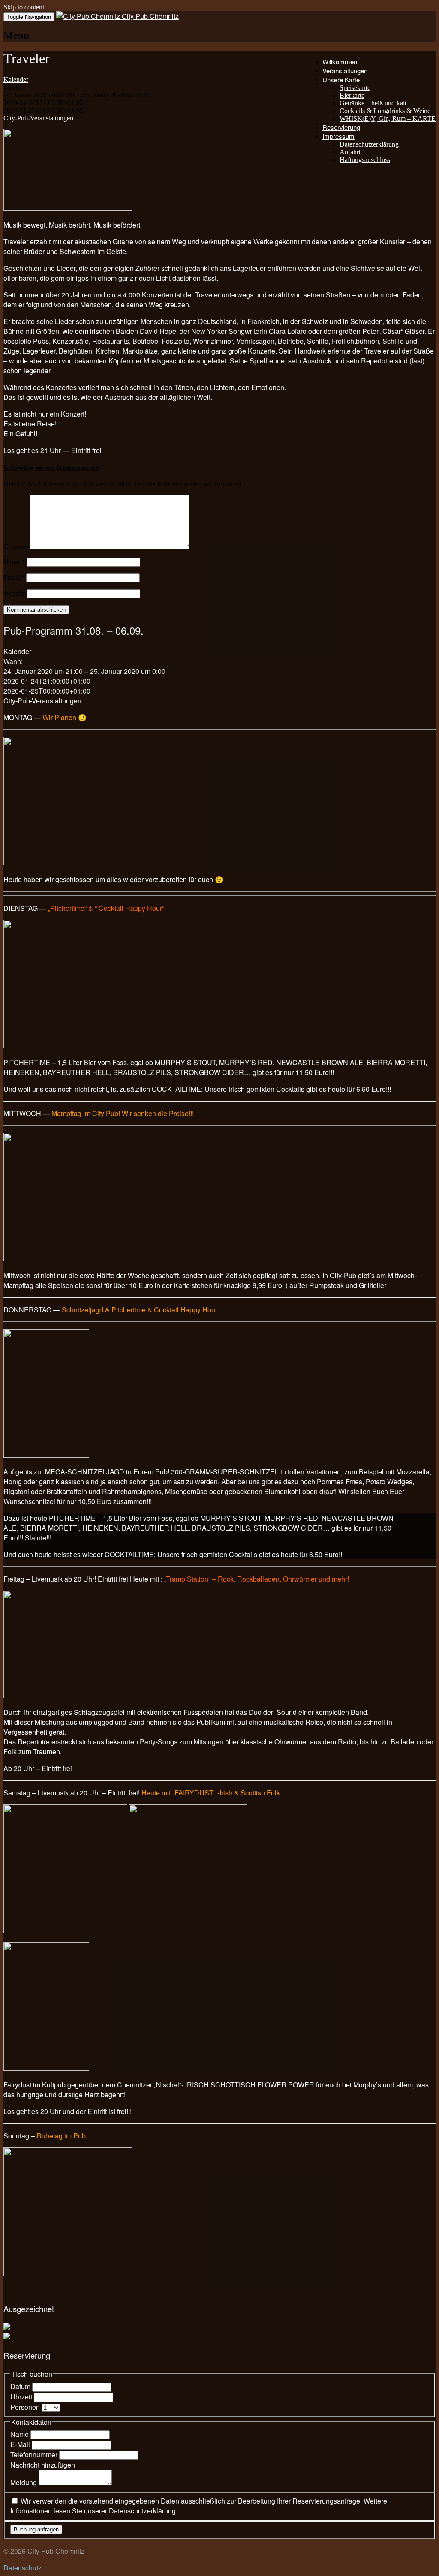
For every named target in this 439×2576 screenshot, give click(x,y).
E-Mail (21, 2444)
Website (14, 593)
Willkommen (340, 62)
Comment (17, 547)
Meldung (24, 2482)
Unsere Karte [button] (341, 80)
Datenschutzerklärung (369, 144)
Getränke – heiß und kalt (373, 103)
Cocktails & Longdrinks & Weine (385, 111)
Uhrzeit (22, 2397)
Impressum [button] (338, 136)
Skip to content (24, 7)
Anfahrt (350, 152)
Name (14, 562)
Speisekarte (355, 88)
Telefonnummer (35, 2454)
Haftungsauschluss (365, 160)
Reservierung (341, 127)
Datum (21, 2386)
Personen (26, 2407)
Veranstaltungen (345, 71)
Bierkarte (352, 95)
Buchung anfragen (36, 2529)
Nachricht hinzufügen (43, 2465)
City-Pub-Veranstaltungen (38, 118)
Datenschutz (23, 2568)
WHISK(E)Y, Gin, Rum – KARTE (388, 119)
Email (14, 578)
